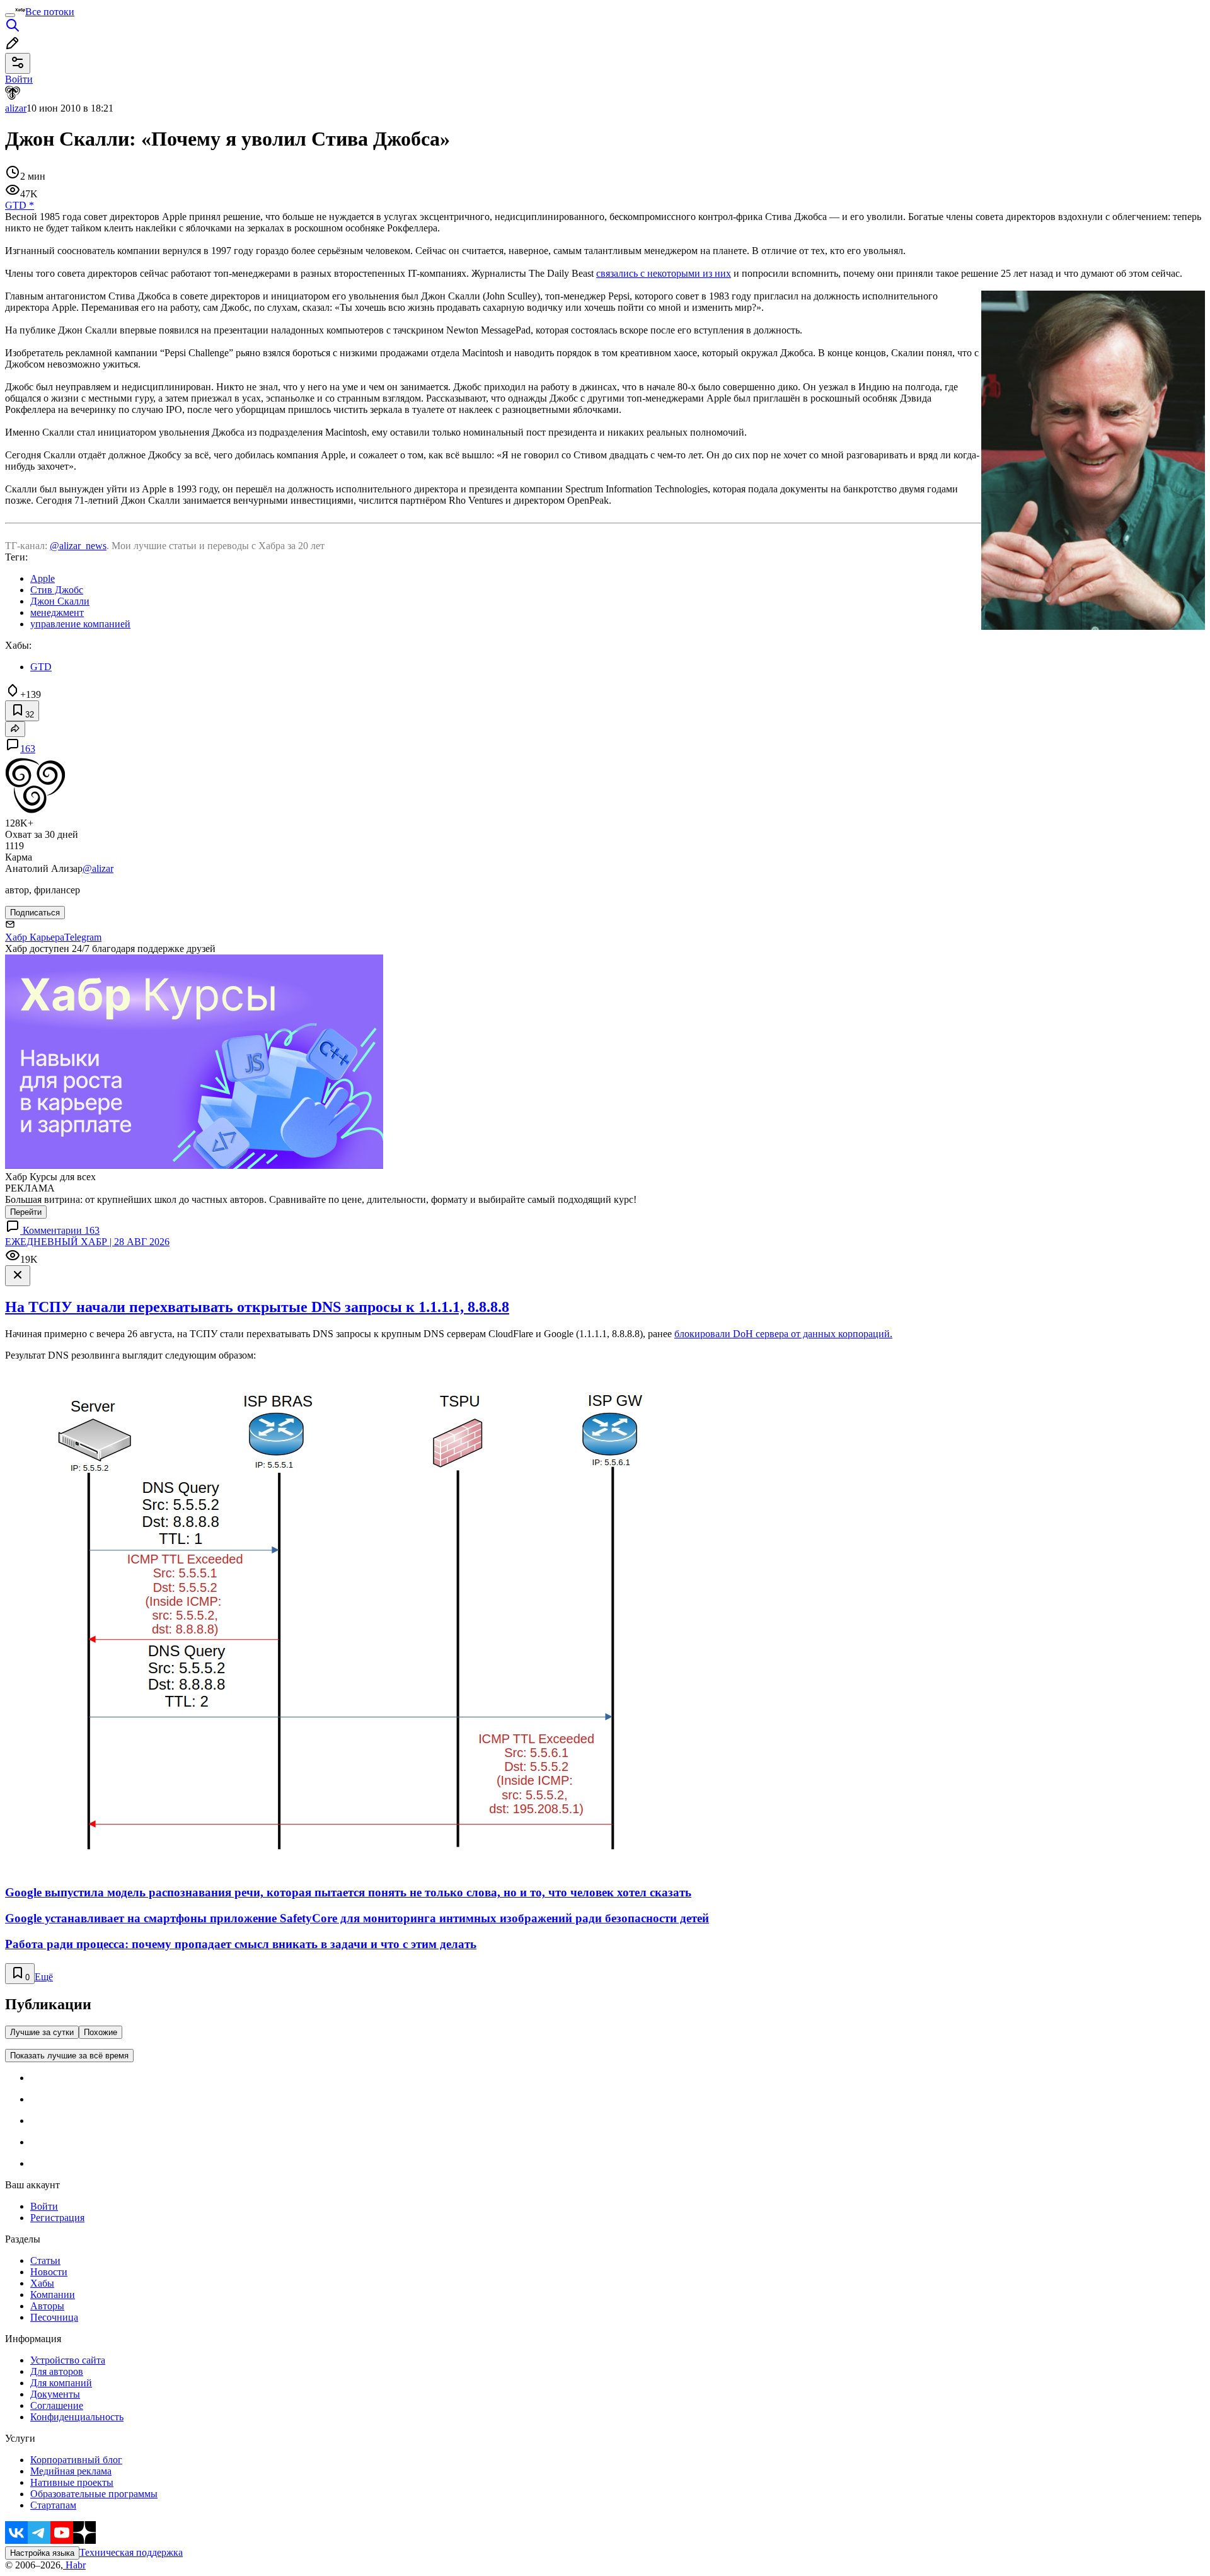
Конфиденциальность (77, 2417)
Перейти (26, 1212)
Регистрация (57, 2218)
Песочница (54, 2317)
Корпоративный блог (76, 2460)
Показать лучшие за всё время (69, 2056)
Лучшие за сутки (42, 2032)
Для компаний (61, 2383)
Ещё (44, 1977)
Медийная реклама (71, 2471)
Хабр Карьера (35, 937)
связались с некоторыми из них (664, 273)
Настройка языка (42, 2553)
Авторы (47, 2306)
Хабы (42, 2283)
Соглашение (57, 2405)
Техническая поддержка (131, 2552)
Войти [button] (19, 79)
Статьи (45, 2260)
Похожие (101, 2032)
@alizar (98, 868)
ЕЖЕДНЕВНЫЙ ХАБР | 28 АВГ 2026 (87, 1242)
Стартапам (53, 2505)
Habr (74, 2565)
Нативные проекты (72, 2482)
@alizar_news (78, 546)
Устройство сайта (68, 2360)
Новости (49, 2272)
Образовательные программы (94, 2494)
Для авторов (57, 2371)
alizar (16, 108)
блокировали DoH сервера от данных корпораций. (783, 1334)
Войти (44, 2206)
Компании (53, 2295)
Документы (55, 2394)
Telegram (83, 937)
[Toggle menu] (10, 15)
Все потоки (50, 12)
